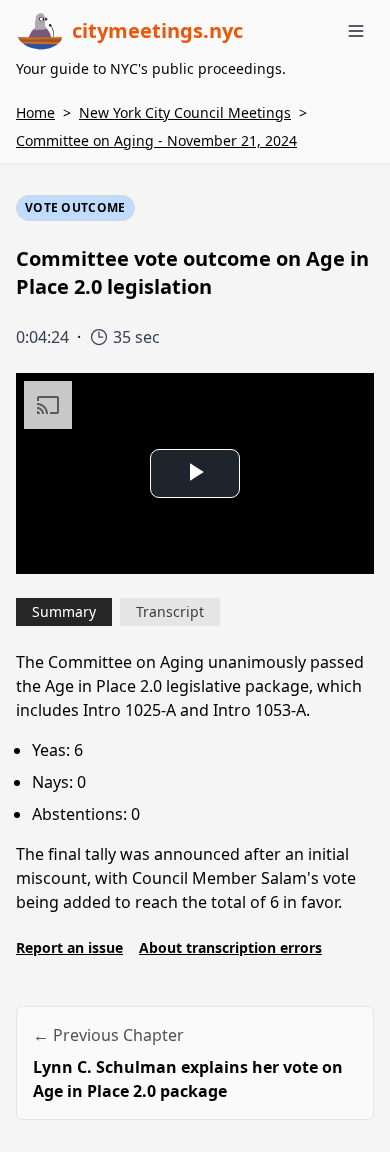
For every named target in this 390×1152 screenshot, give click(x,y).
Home (35, 112)
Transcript (170, 611)
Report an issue (69, 947)
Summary (64, 611)
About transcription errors (230, 947)
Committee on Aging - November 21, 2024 (156, 140)
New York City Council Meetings (185, 112)
